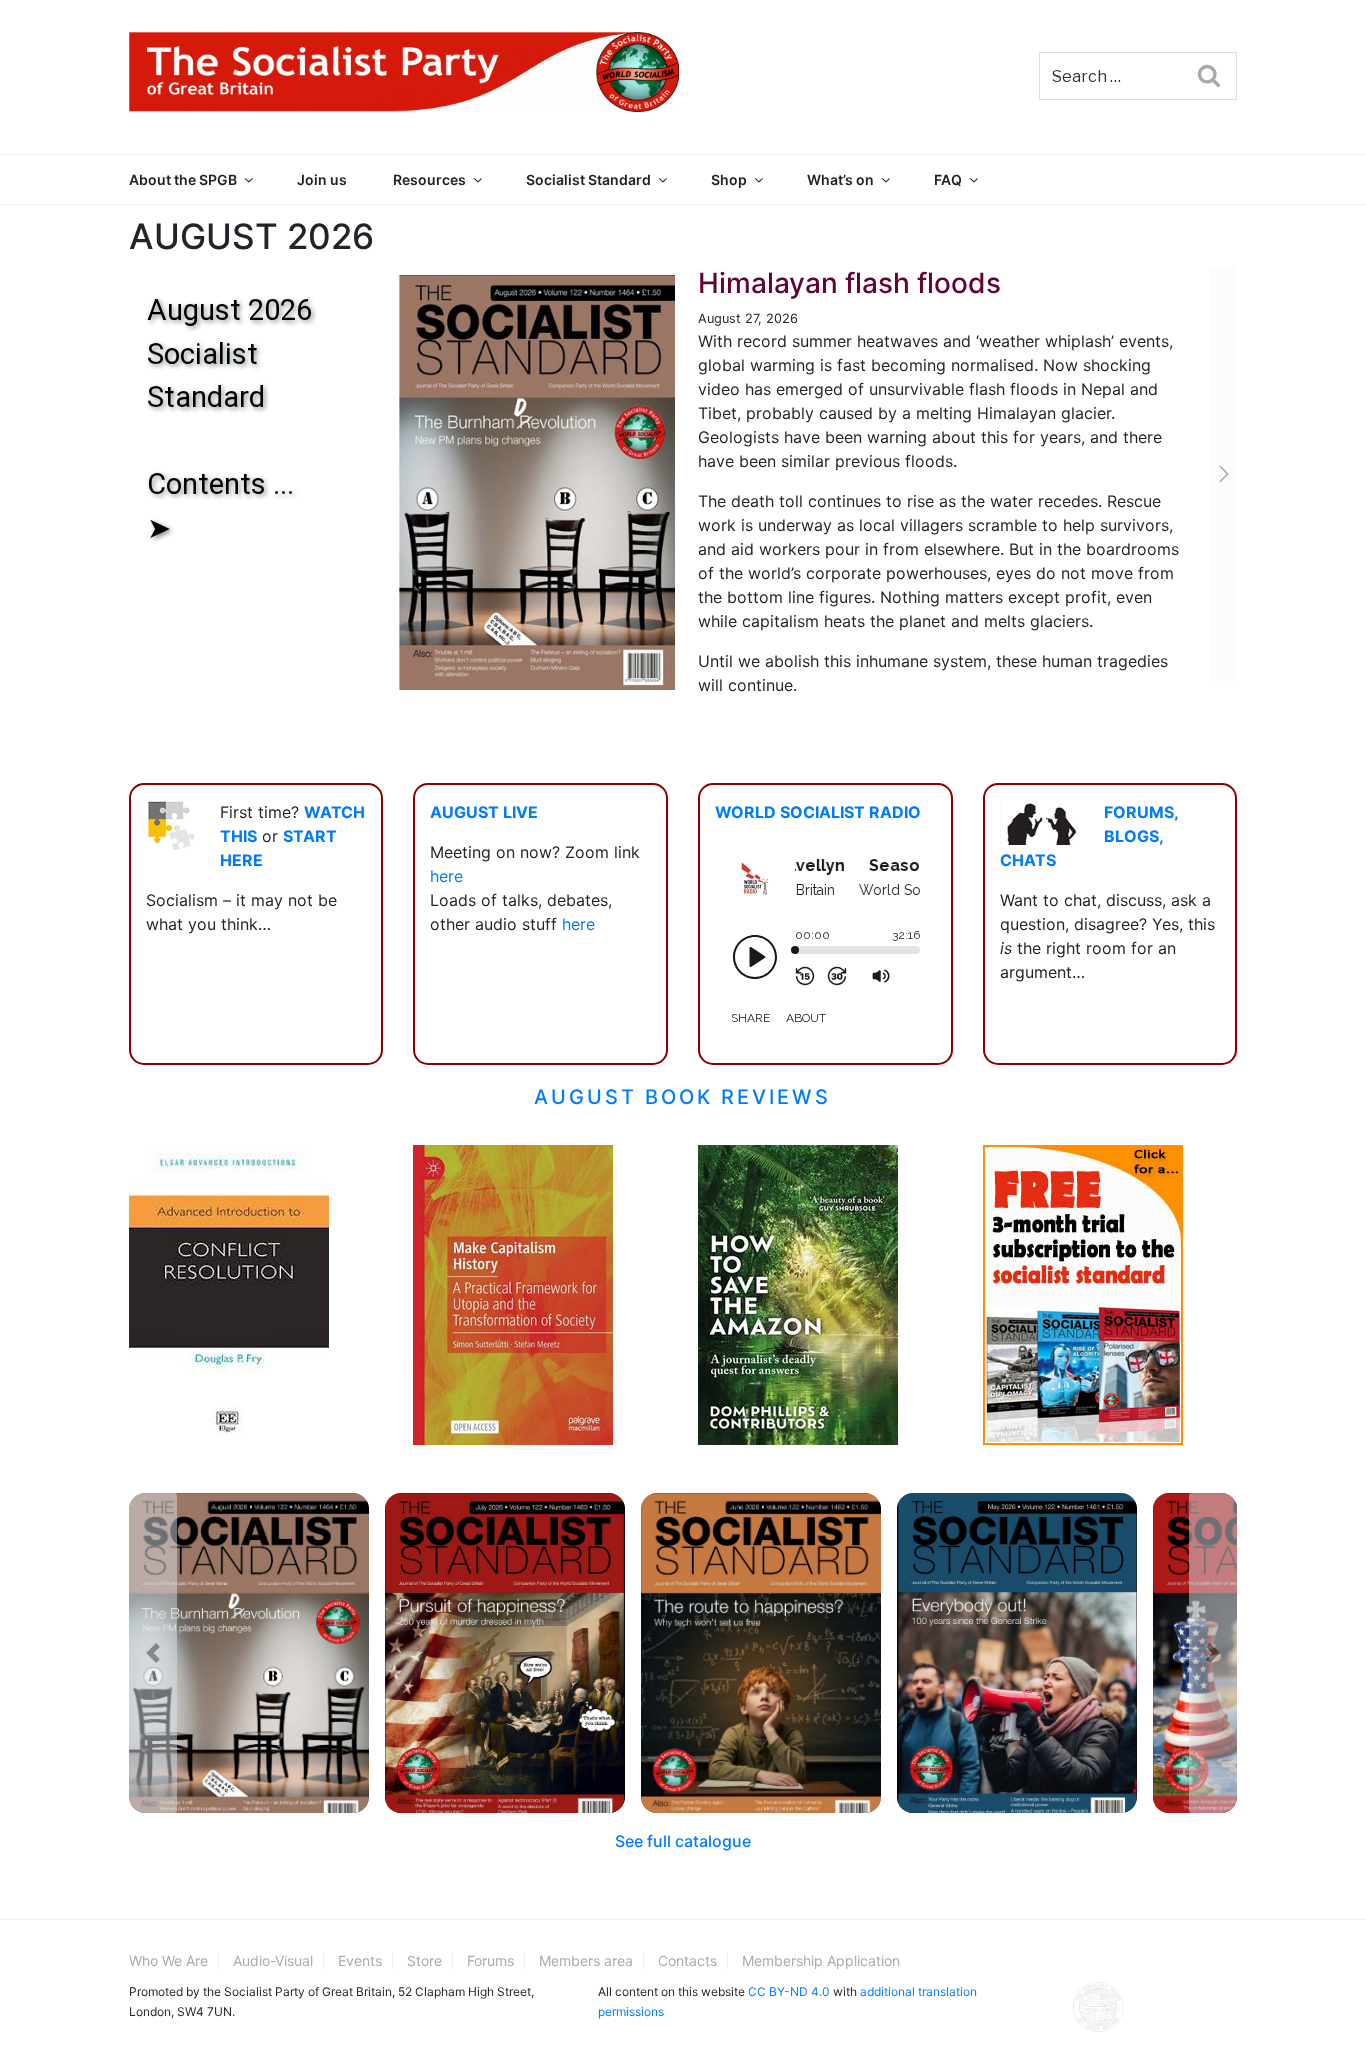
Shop (729, 179)
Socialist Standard (588, 179)
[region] (398, 482)
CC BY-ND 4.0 (789, 1991)
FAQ (948, 179)
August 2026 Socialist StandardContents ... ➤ (229, 419)
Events (360, 1960)
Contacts (687, 1960)
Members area (586, 1960)
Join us (322, 179)
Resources (429, 179)
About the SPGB (183, 179)
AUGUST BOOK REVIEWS (682, 1097)
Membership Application (821, 1960)
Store (424, 1960)
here (446, 876)
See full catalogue (683, 1841)
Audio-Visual (273, 1960)
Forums (490, 1960)
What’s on (840, 179)
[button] (398, 482)
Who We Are (168, 1960)
